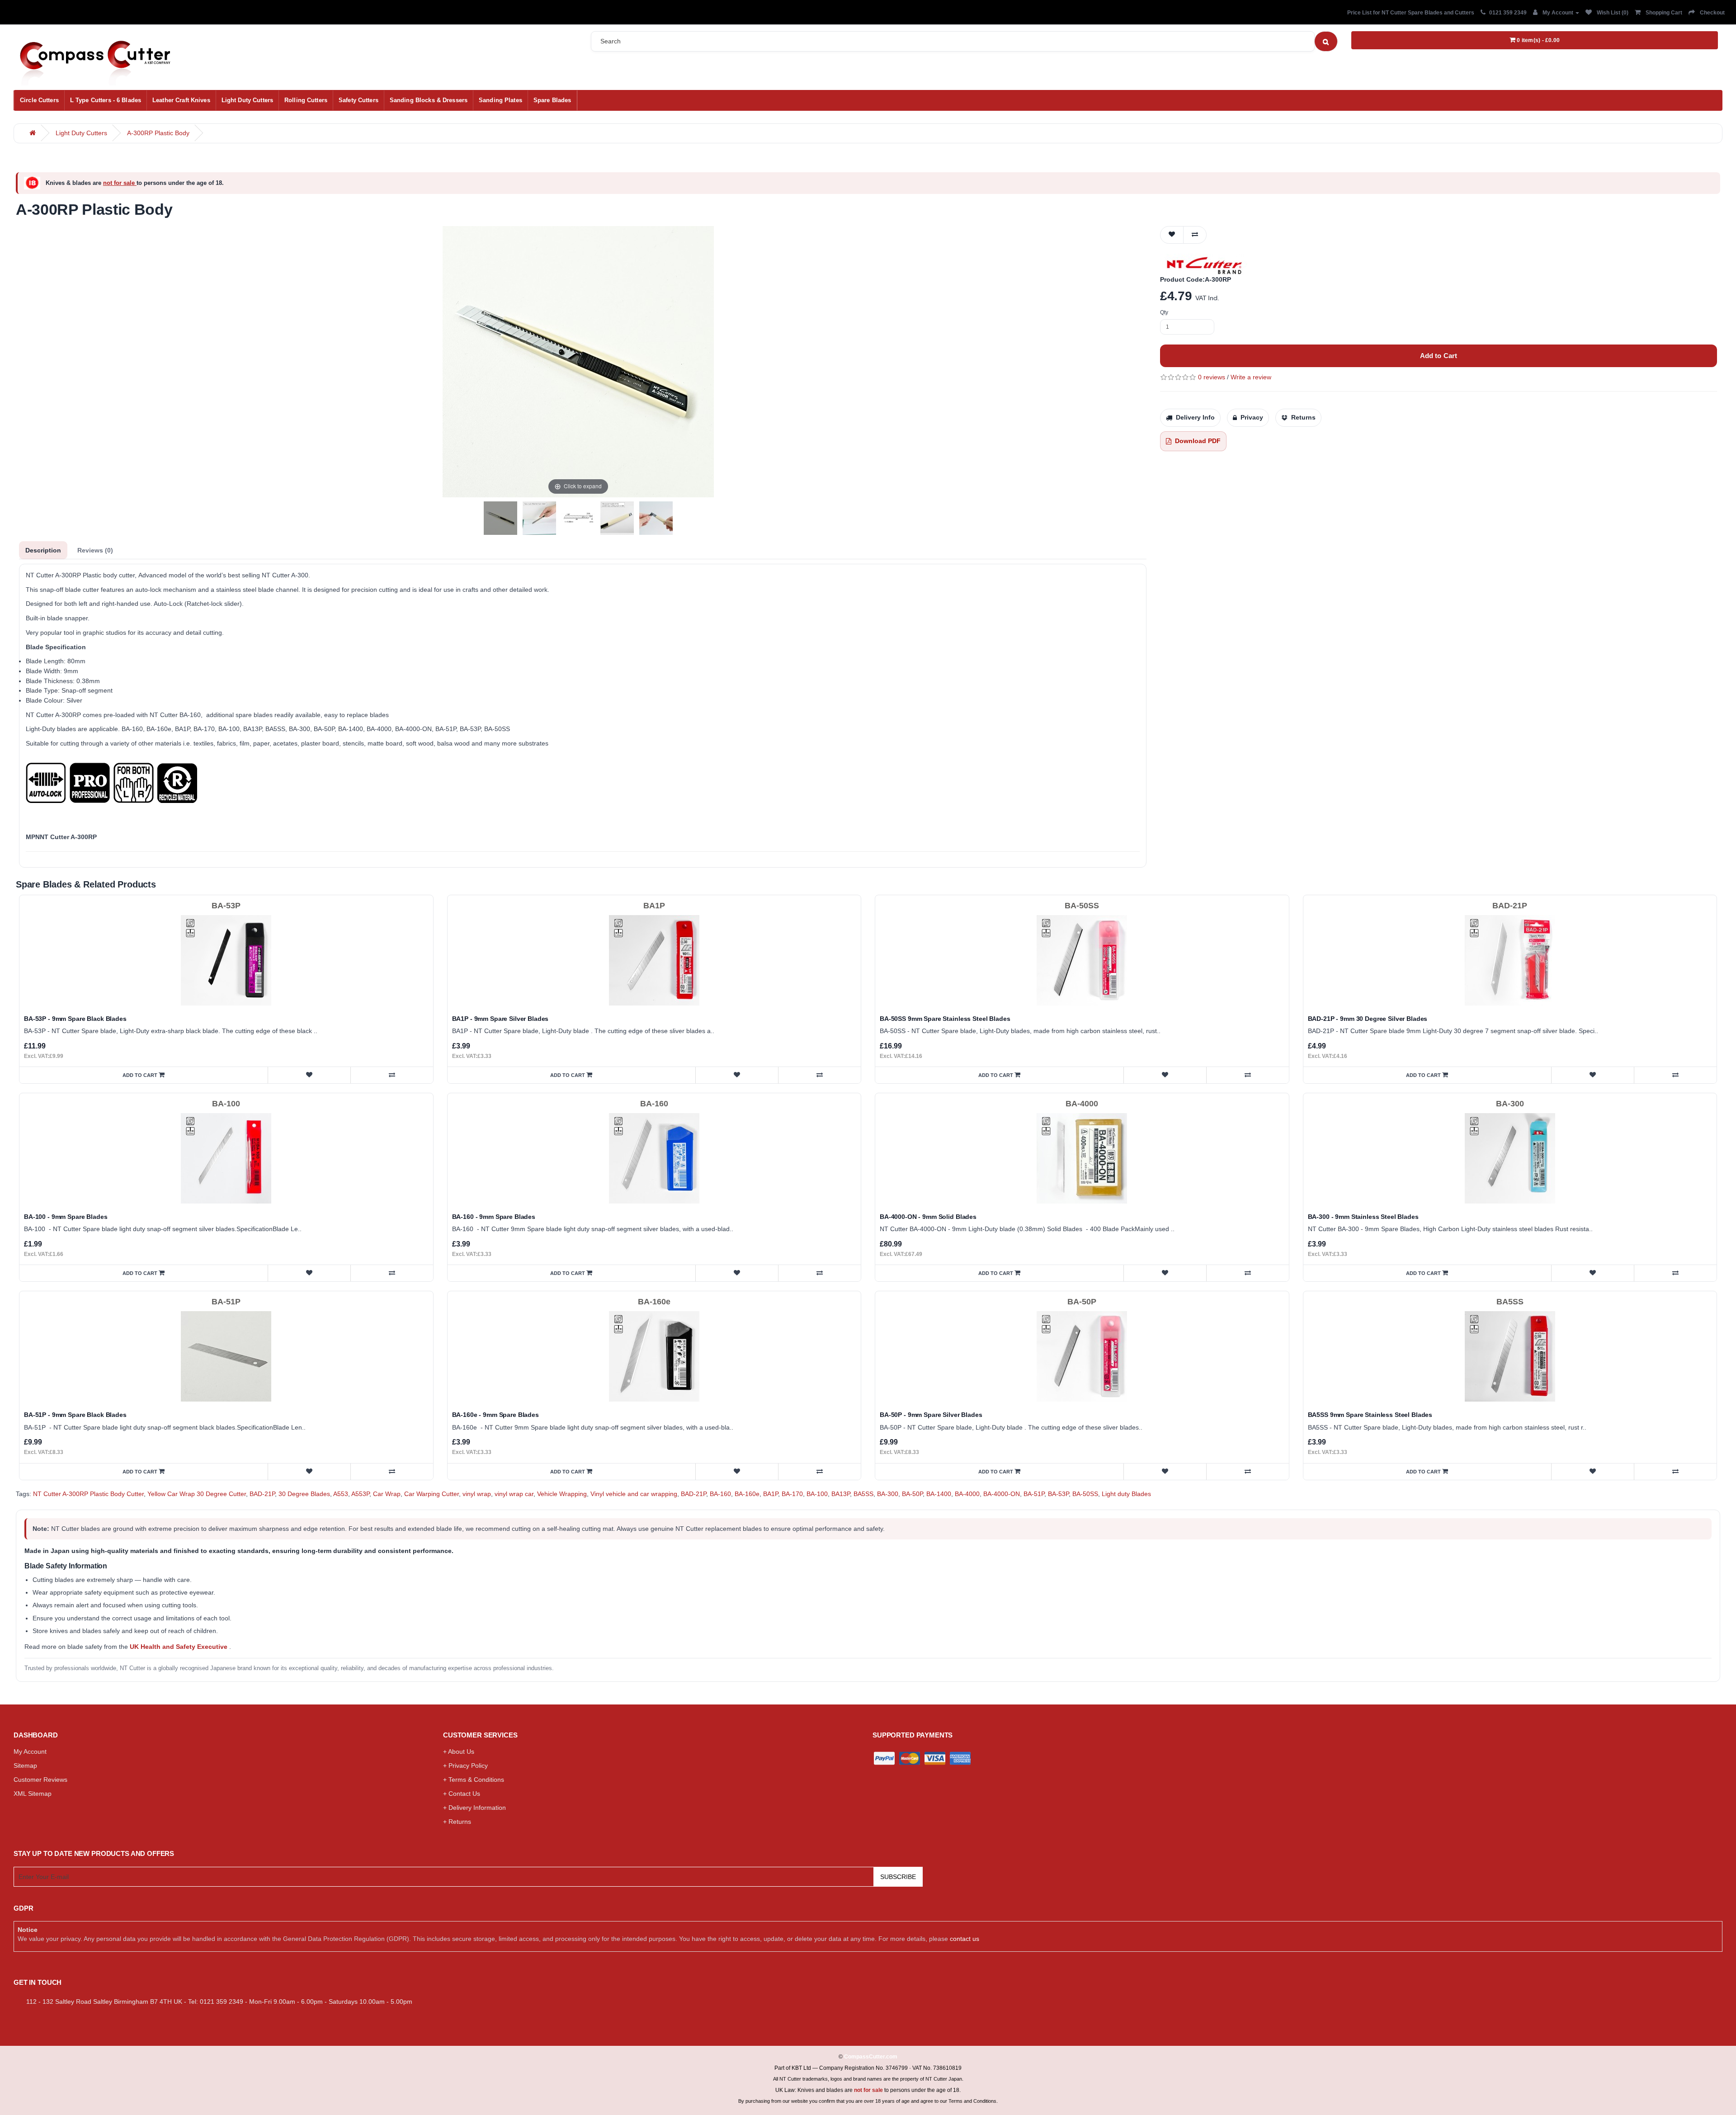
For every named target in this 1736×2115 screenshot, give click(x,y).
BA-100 (817, 1494)
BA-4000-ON (1002, 1494)
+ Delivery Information (474, 1808)
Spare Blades (552, 100)
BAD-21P (262, 1494)
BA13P (841, 1494)
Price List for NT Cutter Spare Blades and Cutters (1411, 13)
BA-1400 (939, 1494)
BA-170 (792, 1494)
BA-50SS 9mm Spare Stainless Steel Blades (945, 1019)
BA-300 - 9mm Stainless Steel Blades (1363, 1217)
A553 (341, 1494)
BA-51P (1034, 1494)
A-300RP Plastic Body (158, 133)
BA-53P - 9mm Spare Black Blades (75, 1019)
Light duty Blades (1126, 1494)
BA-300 (888, 1494)
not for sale (120, 183)
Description (43, 550)
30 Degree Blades (304, 1494)
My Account (30, 1751)
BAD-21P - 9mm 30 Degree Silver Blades (1368, 1019)
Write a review (1251, 377)
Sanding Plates (500, 100)
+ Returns (457, 1822)
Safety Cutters (359, 100)
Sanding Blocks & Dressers (429, 100)
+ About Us (459, 1751)
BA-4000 (967, 1494)
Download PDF (1198, 441)
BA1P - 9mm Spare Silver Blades (500, 1019)
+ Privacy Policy (465, 1766)
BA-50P (912, 1494)
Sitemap (25, 1766)
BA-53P (1058, 1494)
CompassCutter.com (871, 2057)
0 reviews (1212, 377)
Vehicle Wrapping (562, 1494)
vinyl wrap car (514, 1494)
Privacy (1252, 417)
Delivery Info (1195, 417)
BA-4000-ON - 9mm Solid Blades (928, 1217)
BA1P (771, 1494)
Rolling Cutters (306, 100)
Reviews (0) (95, 550)
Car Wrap (387, 1494)
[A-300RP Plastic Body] (500, 518)
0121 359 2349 (1508, 13)
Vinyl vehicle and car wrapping (634, 1494)
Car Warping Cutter (432, 1494)
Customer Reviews (40, 1780)
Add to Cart (1439, 356)
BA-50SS (1085, 1494)
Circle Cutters (39, 100)
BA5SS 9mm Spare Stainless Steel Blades (1370, 1415)
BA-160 (720, 1494)
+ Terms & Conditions (474, 1780)
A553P (360, 1494)
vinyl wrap (477, 1494)
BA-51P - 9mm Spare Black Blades (75, 1415)
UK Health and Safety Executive (179, 1647)
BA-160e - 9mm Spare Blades (495, 1415)
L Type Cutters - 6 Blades (106, 100)
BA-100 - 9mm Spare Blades (66, 1217)
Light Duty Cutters (247, 100)
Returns (1303, 417)
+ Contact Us (462, 1794)
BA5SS (863, 1494)
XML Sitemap (33, 1794)
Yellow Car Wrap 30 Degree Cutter (197, 1494)
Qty (1164, 312)
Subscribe (898, 1877)
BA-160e (747, 1494)
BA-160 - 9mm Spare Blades (494, 1217)
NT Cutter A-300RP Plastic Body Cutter (88, 1494)
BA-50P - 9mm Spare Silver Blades (931, 1415)
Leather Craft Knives (181, 100)
